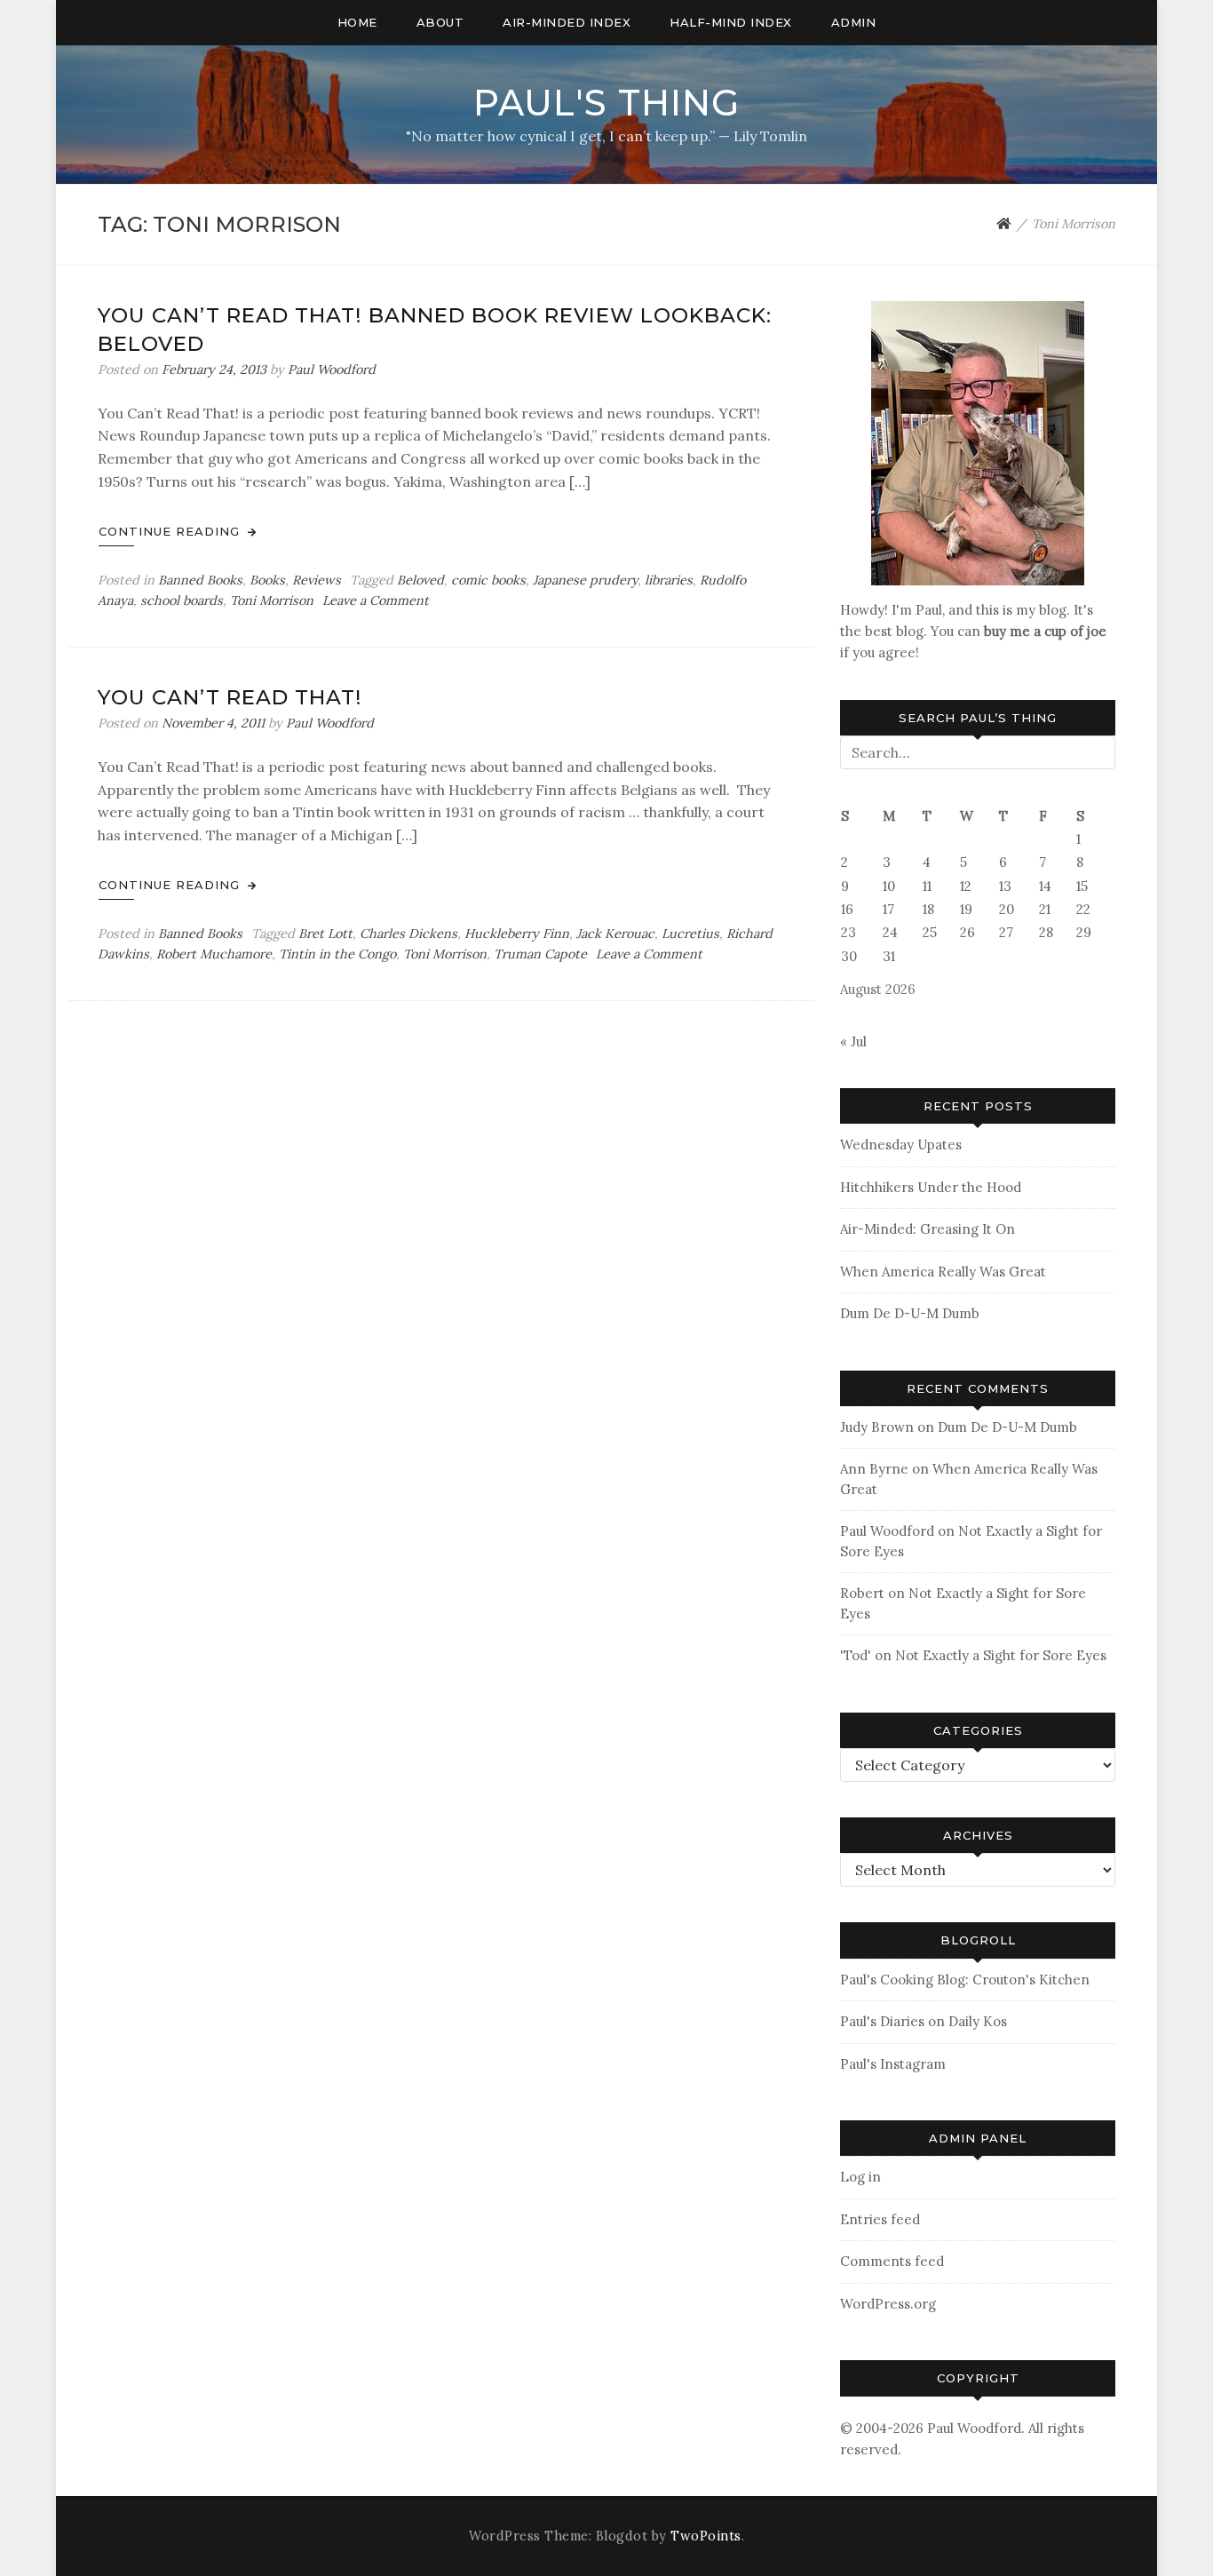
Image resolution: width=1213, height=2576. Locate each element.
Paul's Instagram (893, 2064)
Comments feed (892, 2261)
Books (267, 580)
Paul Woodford (332, 370)
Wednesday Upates (901, 1145)
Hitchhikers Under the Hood (931, 1187)
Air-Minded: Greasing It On (928, 1229)
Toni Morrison (272, 600)
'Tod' (856, 1655)
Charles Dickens (408, 934)
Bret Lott (325, 934)
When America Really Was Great (943, 1272)
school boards (182, 600)
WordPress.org (888, 2304)
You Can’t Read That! (230, 697)
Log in (860, 2177)
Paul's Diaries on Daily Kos (924, 2021)
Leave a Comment (376, 600)
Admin (854, 22)
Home (357, 22)
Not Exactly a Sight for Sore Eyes (1001, 1655)
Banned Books (200, 580)
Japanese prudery (585, 580)
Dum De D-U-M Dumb (910, 1313)
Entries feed (880, 2219)
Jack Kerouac (615, 934)
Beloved (420, 580)
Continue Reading (171, 531)
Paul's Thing (606, 103)
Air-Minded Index (567, 22)
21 (1045, 909)
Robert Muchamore (214, 954)
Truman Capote (540, 954)
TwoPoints (706, 2536)
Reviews (317, 580)
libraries (669, 580)
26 (967, 932)
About (440, 22)
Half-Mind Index (731, 22)
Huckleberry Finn (517, 934)
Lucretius (690, 934)
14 (1045, 886)
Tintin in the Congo (337, 954)
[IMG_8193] (978, 442)
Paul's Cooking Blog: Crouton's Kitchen (965, 1980)
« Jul (853, 1042)
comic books (488, 580)
